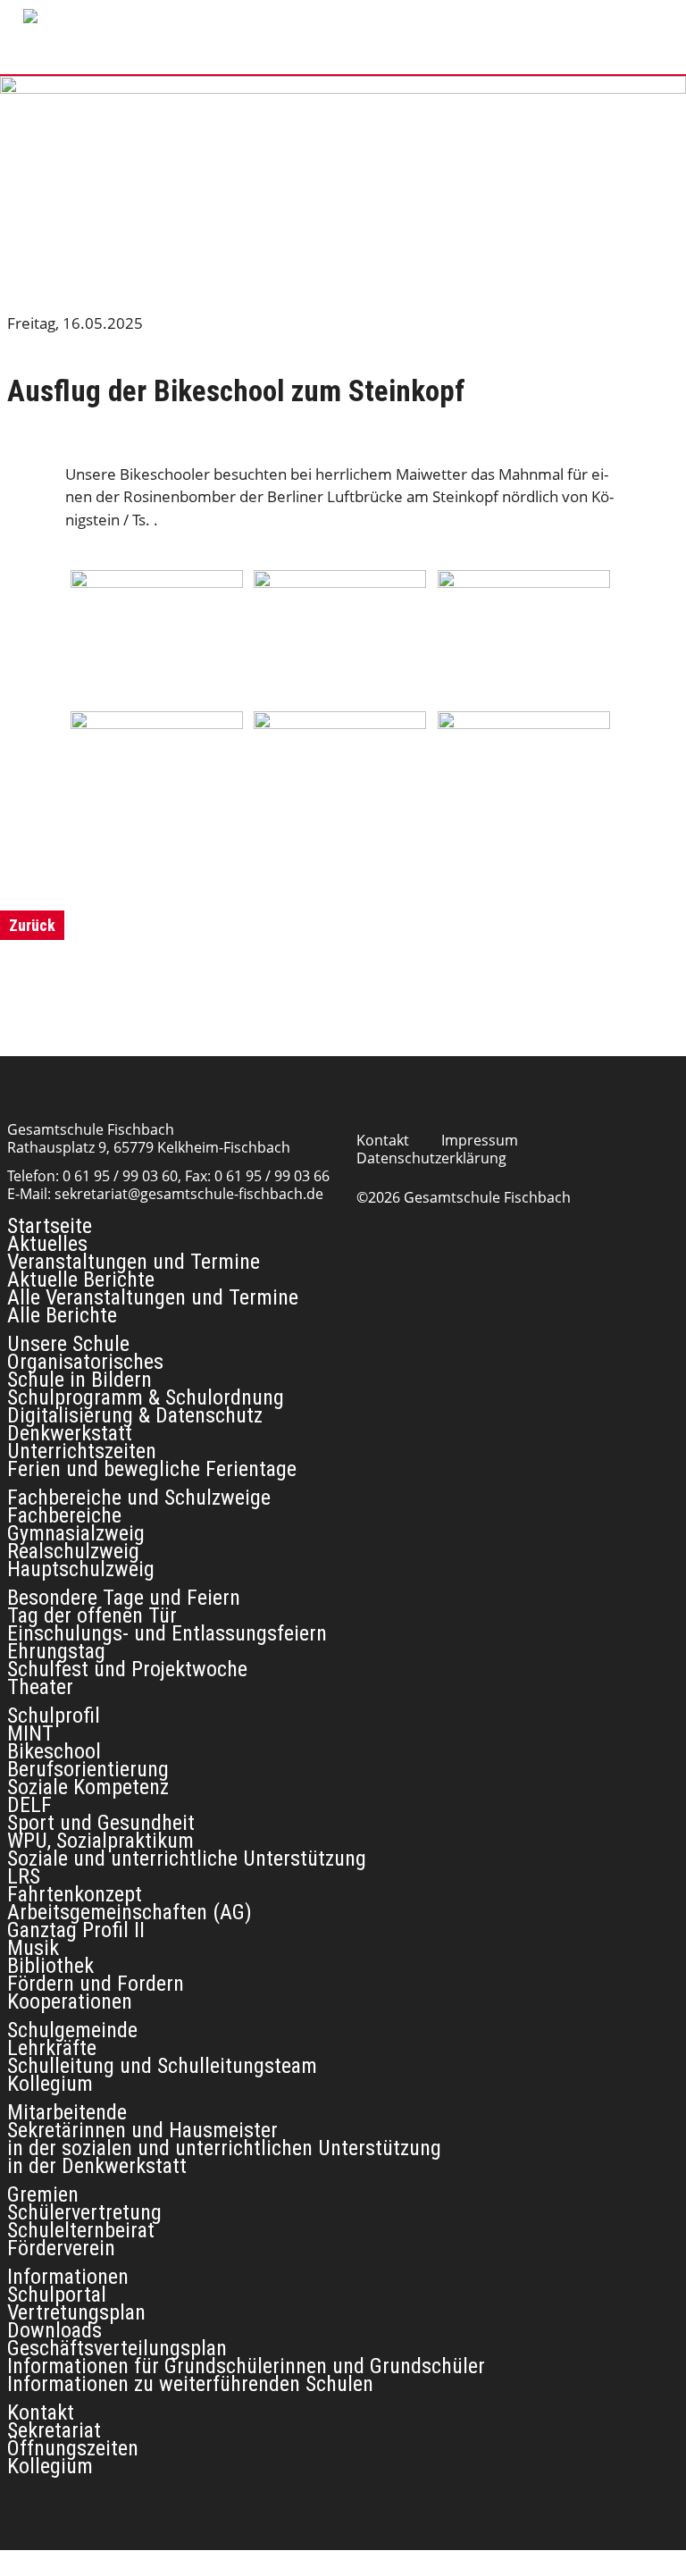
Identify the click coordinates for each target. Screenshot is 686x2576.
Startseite (50, 1226)
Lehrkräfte (52, 2048)
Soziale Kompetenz (88, 1787)
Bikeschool (54, 1751)
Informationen (68, 2277)
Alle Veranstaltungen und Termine (153, 1297)
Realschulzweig (73, 1551)
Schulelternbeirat (81, 2230)
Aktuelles (47, 1244)
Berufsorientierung (88, 1769)
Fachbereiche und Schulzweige (139, 1498)
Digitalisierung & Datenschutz (135, 1415)
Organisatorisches (85, 1362)
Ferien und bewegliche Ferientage (152, 1469)
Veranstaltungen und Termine (134, 1262)
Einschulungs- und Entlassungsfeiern (167, 1633)
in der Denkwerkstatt (97, 2166)
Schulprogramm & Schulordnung (146, 1397)
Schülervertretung (84, 2212)
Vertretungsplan (76, 2312)
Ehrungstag (56, 1651)
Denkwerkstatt (70, 1433)
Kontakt (383, 1140)
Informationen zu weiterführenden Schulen (190, 2384)
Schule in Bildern (79, 1380)
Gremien (43, 2194)
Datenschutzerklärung (431, 1158)
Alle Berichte (62, 1315)
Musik (33, 1948)
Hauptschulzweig (81, 1569)
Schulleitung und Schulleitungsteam (162, 2066)
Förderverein (61, 2248)
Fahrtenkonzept (75, 1894)
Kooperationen (70, 2001)
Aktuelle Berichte (81, 1280)
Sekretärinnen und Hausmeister (142, 2130)
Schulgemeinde (72, 2030)
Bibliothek (50, 1966)
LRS (24, 1876)
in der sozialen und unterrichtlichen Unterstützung (224, 2148)
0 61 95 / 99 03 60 (120, 1176)
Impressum (480, 1140)
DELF (29, 1805)
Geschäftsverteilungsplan (117, 2348)
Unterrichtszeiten (82, 1451)
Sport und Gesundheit (101, 1823)
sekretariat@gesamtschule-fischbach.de (189, 1194)
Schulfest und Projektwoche (127, 1669)
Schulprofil (54, 1716)
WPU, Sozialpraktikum (100, 1841)
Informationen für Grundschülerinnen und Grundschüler (246, 2366)
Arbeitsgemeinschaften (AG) (130, 1912)
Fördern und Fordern (96, 1984)
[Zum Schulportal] (414, 14)
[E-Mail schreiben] (352, 14)
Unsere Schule (68, 1344)
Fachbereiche (64, 1515)
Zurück (32, 925)
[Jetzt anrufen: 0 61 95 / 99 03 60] (320, 14)
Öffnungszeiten (73, 2448)
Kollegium (50, 2084)
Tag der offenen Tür (92, 1615)
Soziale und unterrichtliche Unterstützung (187, 1859)
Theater (40, 1687)
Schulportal (57, 2295)
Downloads (54, 2330)
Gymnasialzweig (76, 1533)
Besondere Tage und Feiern (124, 1598)
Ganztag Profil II (76, 1930)
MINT (30, 1733)
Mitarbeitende (67, 2112)
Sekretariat (54, 2430)
